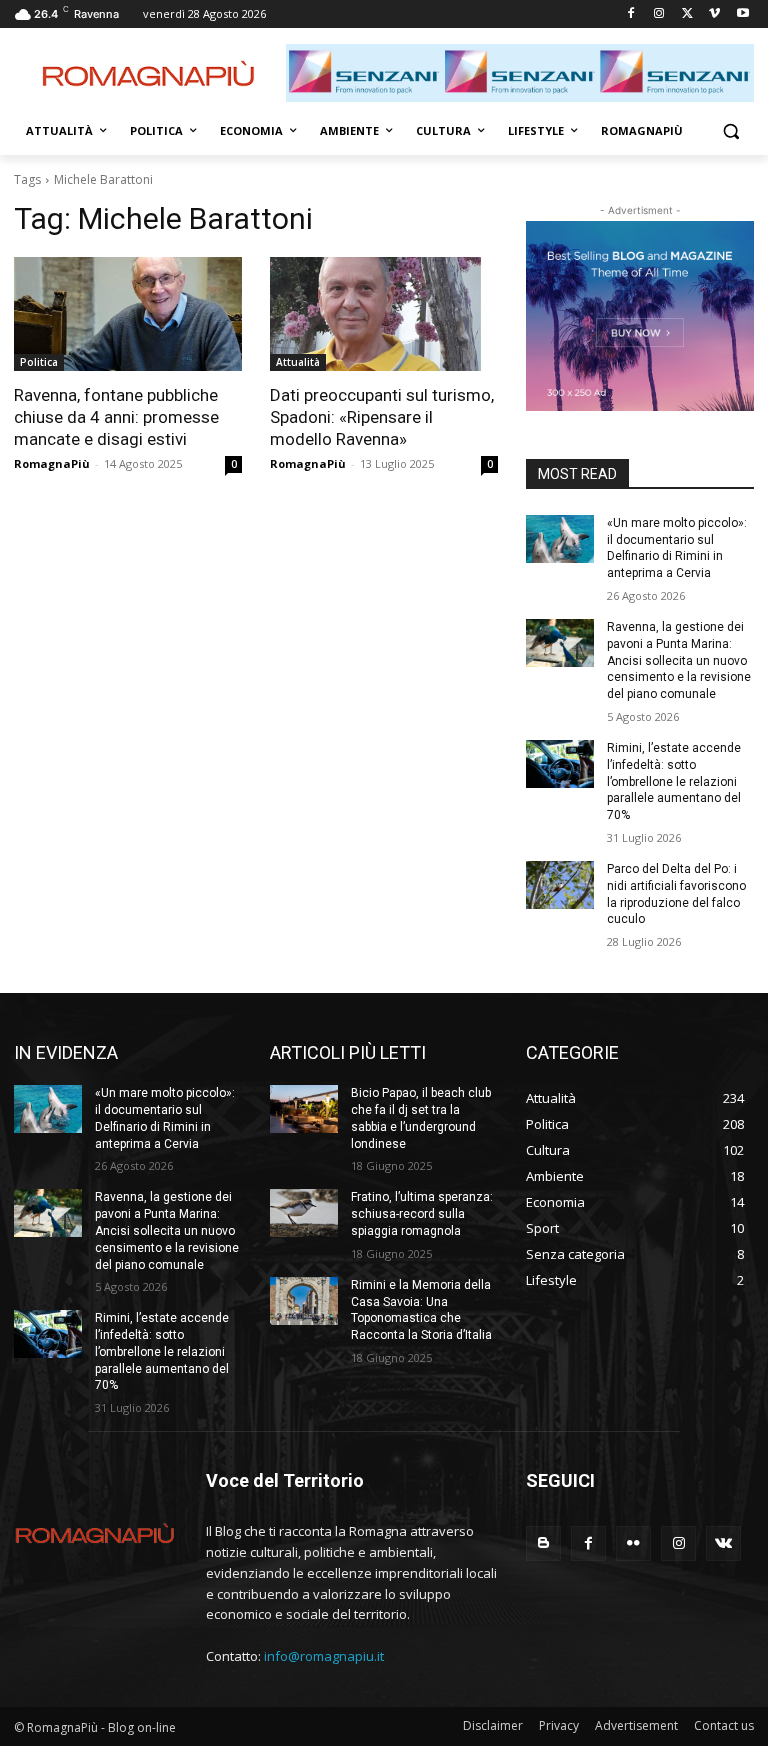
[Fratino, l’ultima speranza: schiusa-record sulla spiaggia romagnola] (304, 1213)
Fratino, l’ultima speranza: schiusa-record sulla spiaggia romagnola (422, 1214)
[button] (730, 131)
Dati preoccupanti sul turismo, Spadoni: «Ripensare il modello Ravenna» (382, 417)
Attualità (298, 362)
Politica (39, 362)
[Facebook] (631, 14)
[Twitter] (687, 14)
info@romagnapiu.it (324, 1656)
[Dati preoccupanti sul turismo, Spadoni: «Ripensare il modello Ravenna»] (384, 314)
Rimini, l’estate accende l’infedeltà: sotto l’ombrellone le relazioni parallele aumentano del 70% (674, 781)
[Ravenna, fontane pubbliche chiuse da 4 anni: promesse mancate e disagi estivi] (128, 314)
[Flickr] (633, 1543)
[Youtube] (742, 14)
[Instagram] (659, 14)
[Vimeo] (714, 14)
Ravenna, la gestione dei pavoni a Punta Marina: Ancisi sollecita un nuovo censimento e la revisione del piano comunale (679, 660)
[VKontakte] (723, 1543)
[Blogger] (543, 1543)
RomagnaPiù (52, 463)
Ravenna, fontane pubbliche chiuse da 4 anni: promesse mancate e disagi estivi (116, 417)
